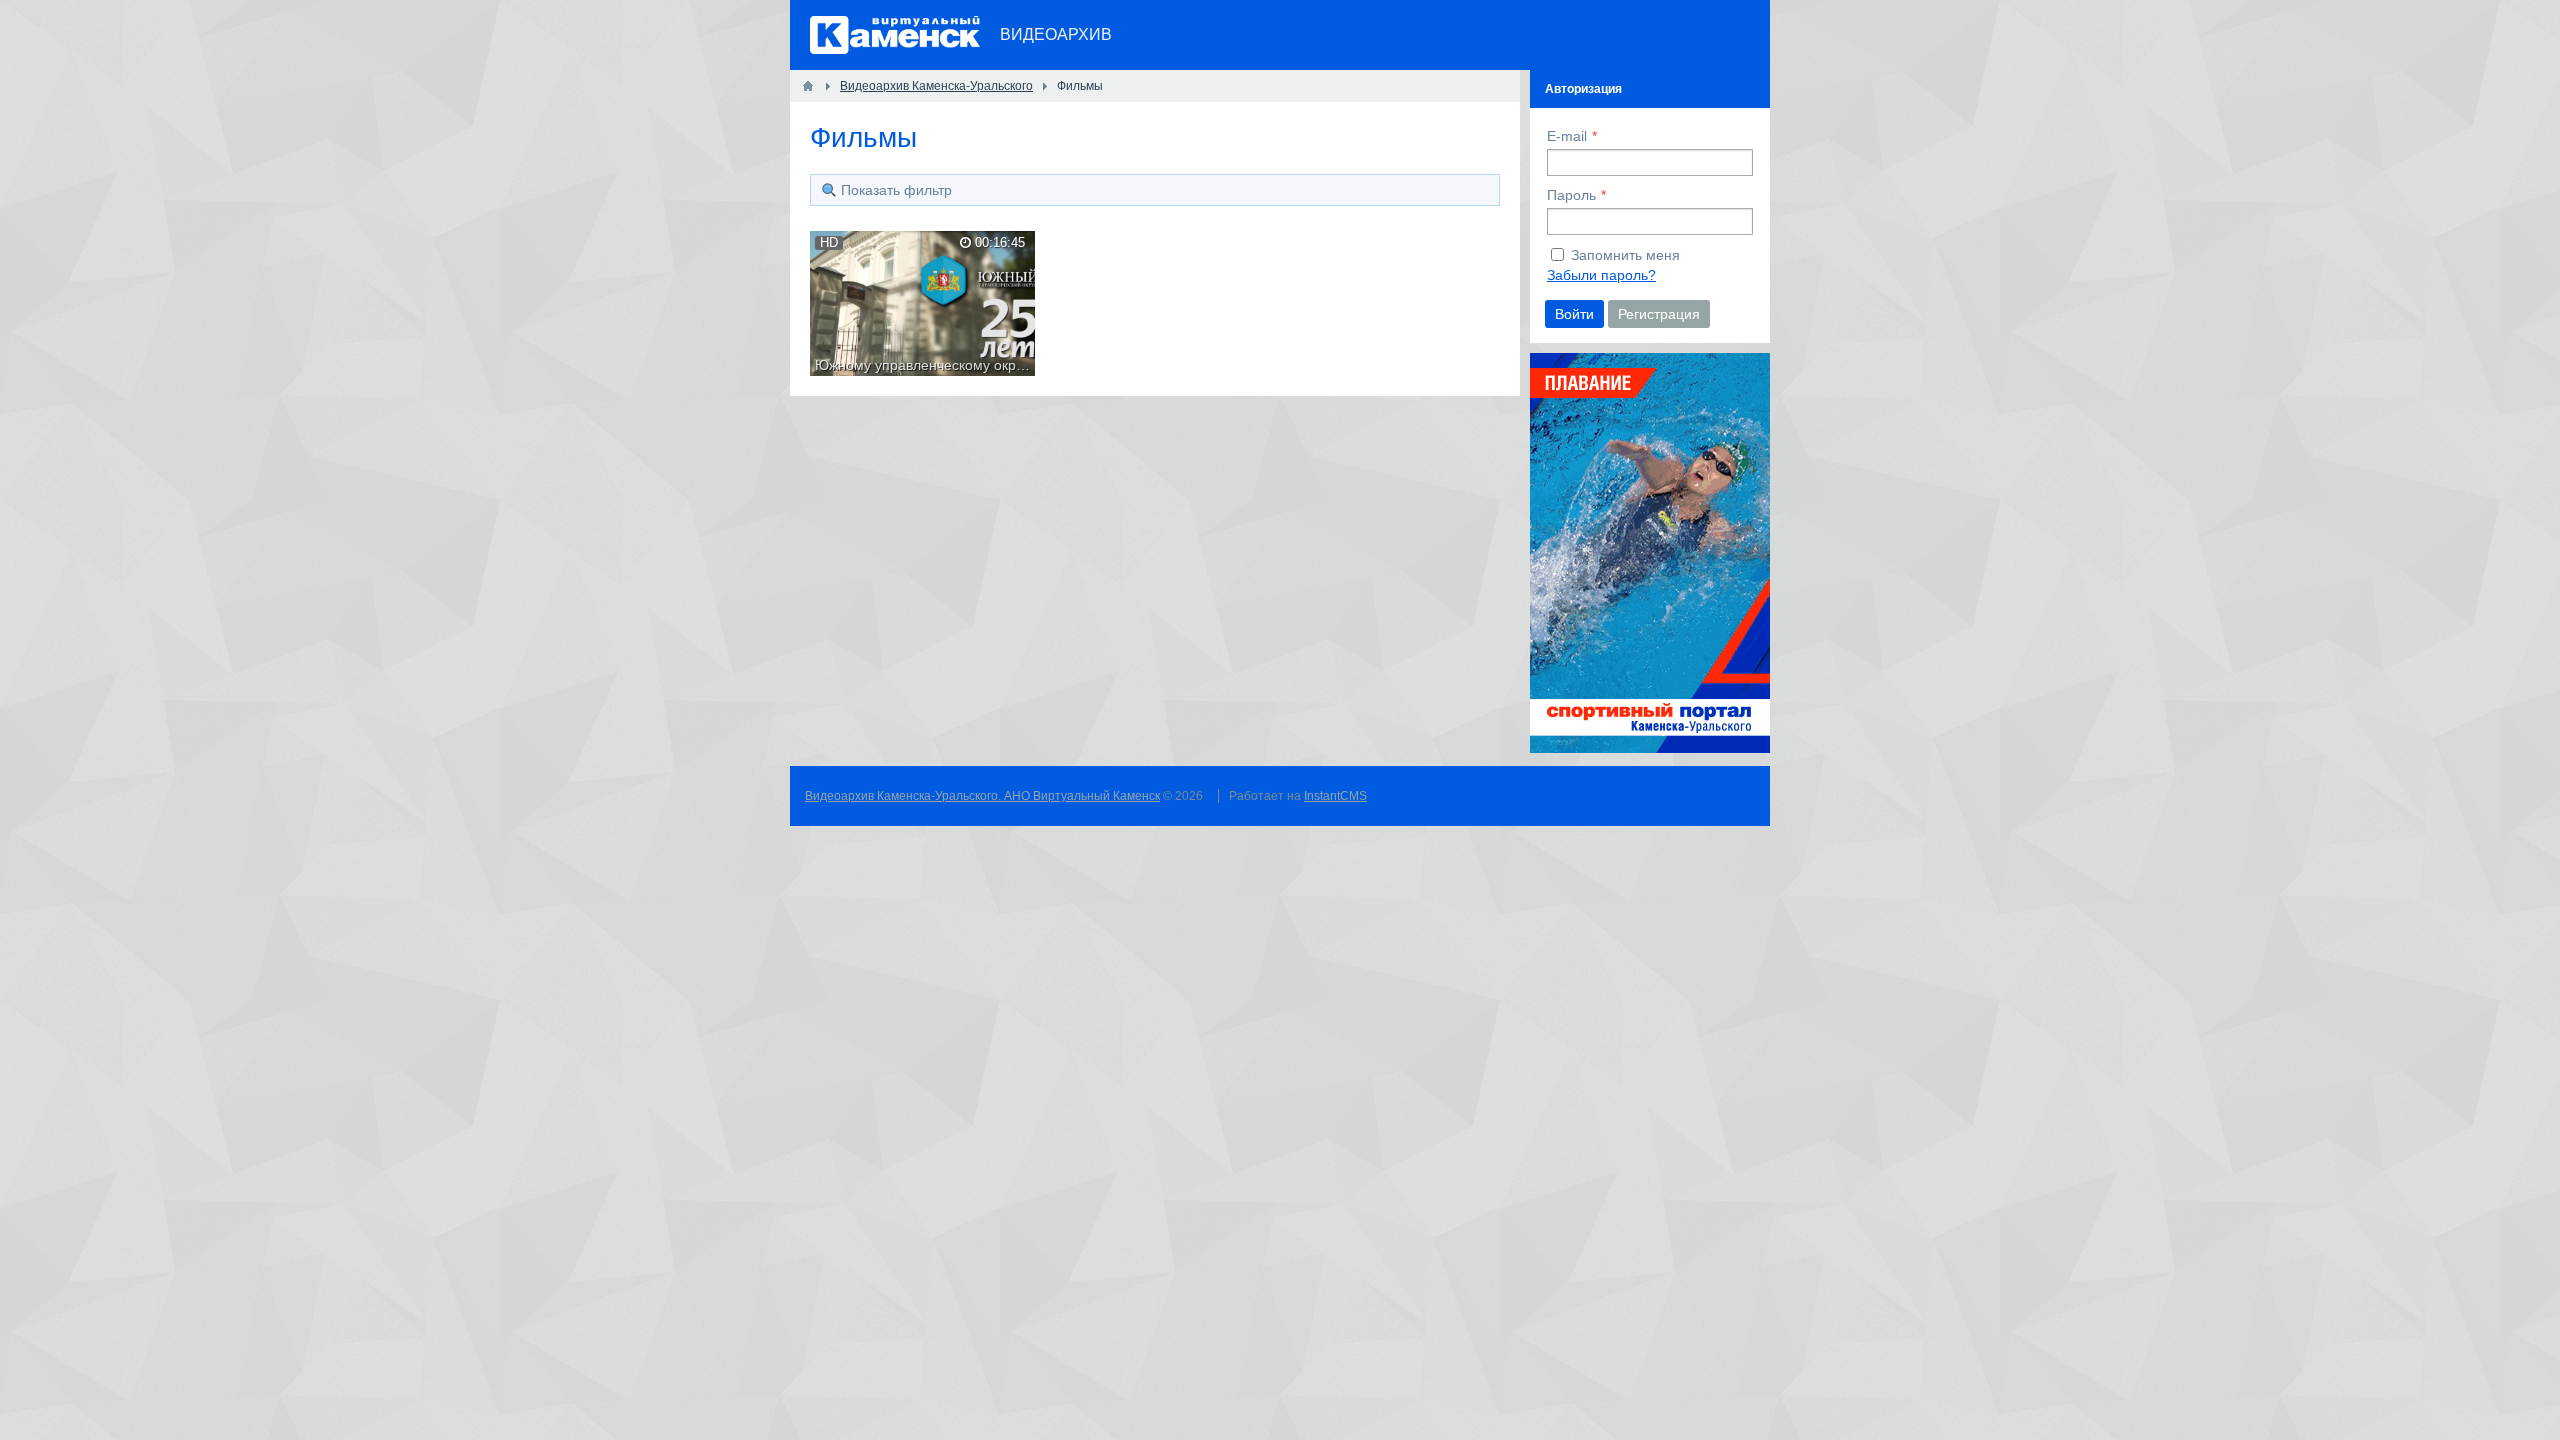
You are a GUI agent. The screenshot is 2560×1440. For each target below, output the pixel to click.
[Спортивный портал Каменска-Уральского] (1650, 748)
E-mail (1567, 136)
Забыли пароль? (1601, 275)
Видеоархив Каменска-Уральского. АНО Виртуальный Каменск (982, 796)
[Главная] (808, 86)
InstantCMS (1335, 796)
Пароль (1571, 195)
